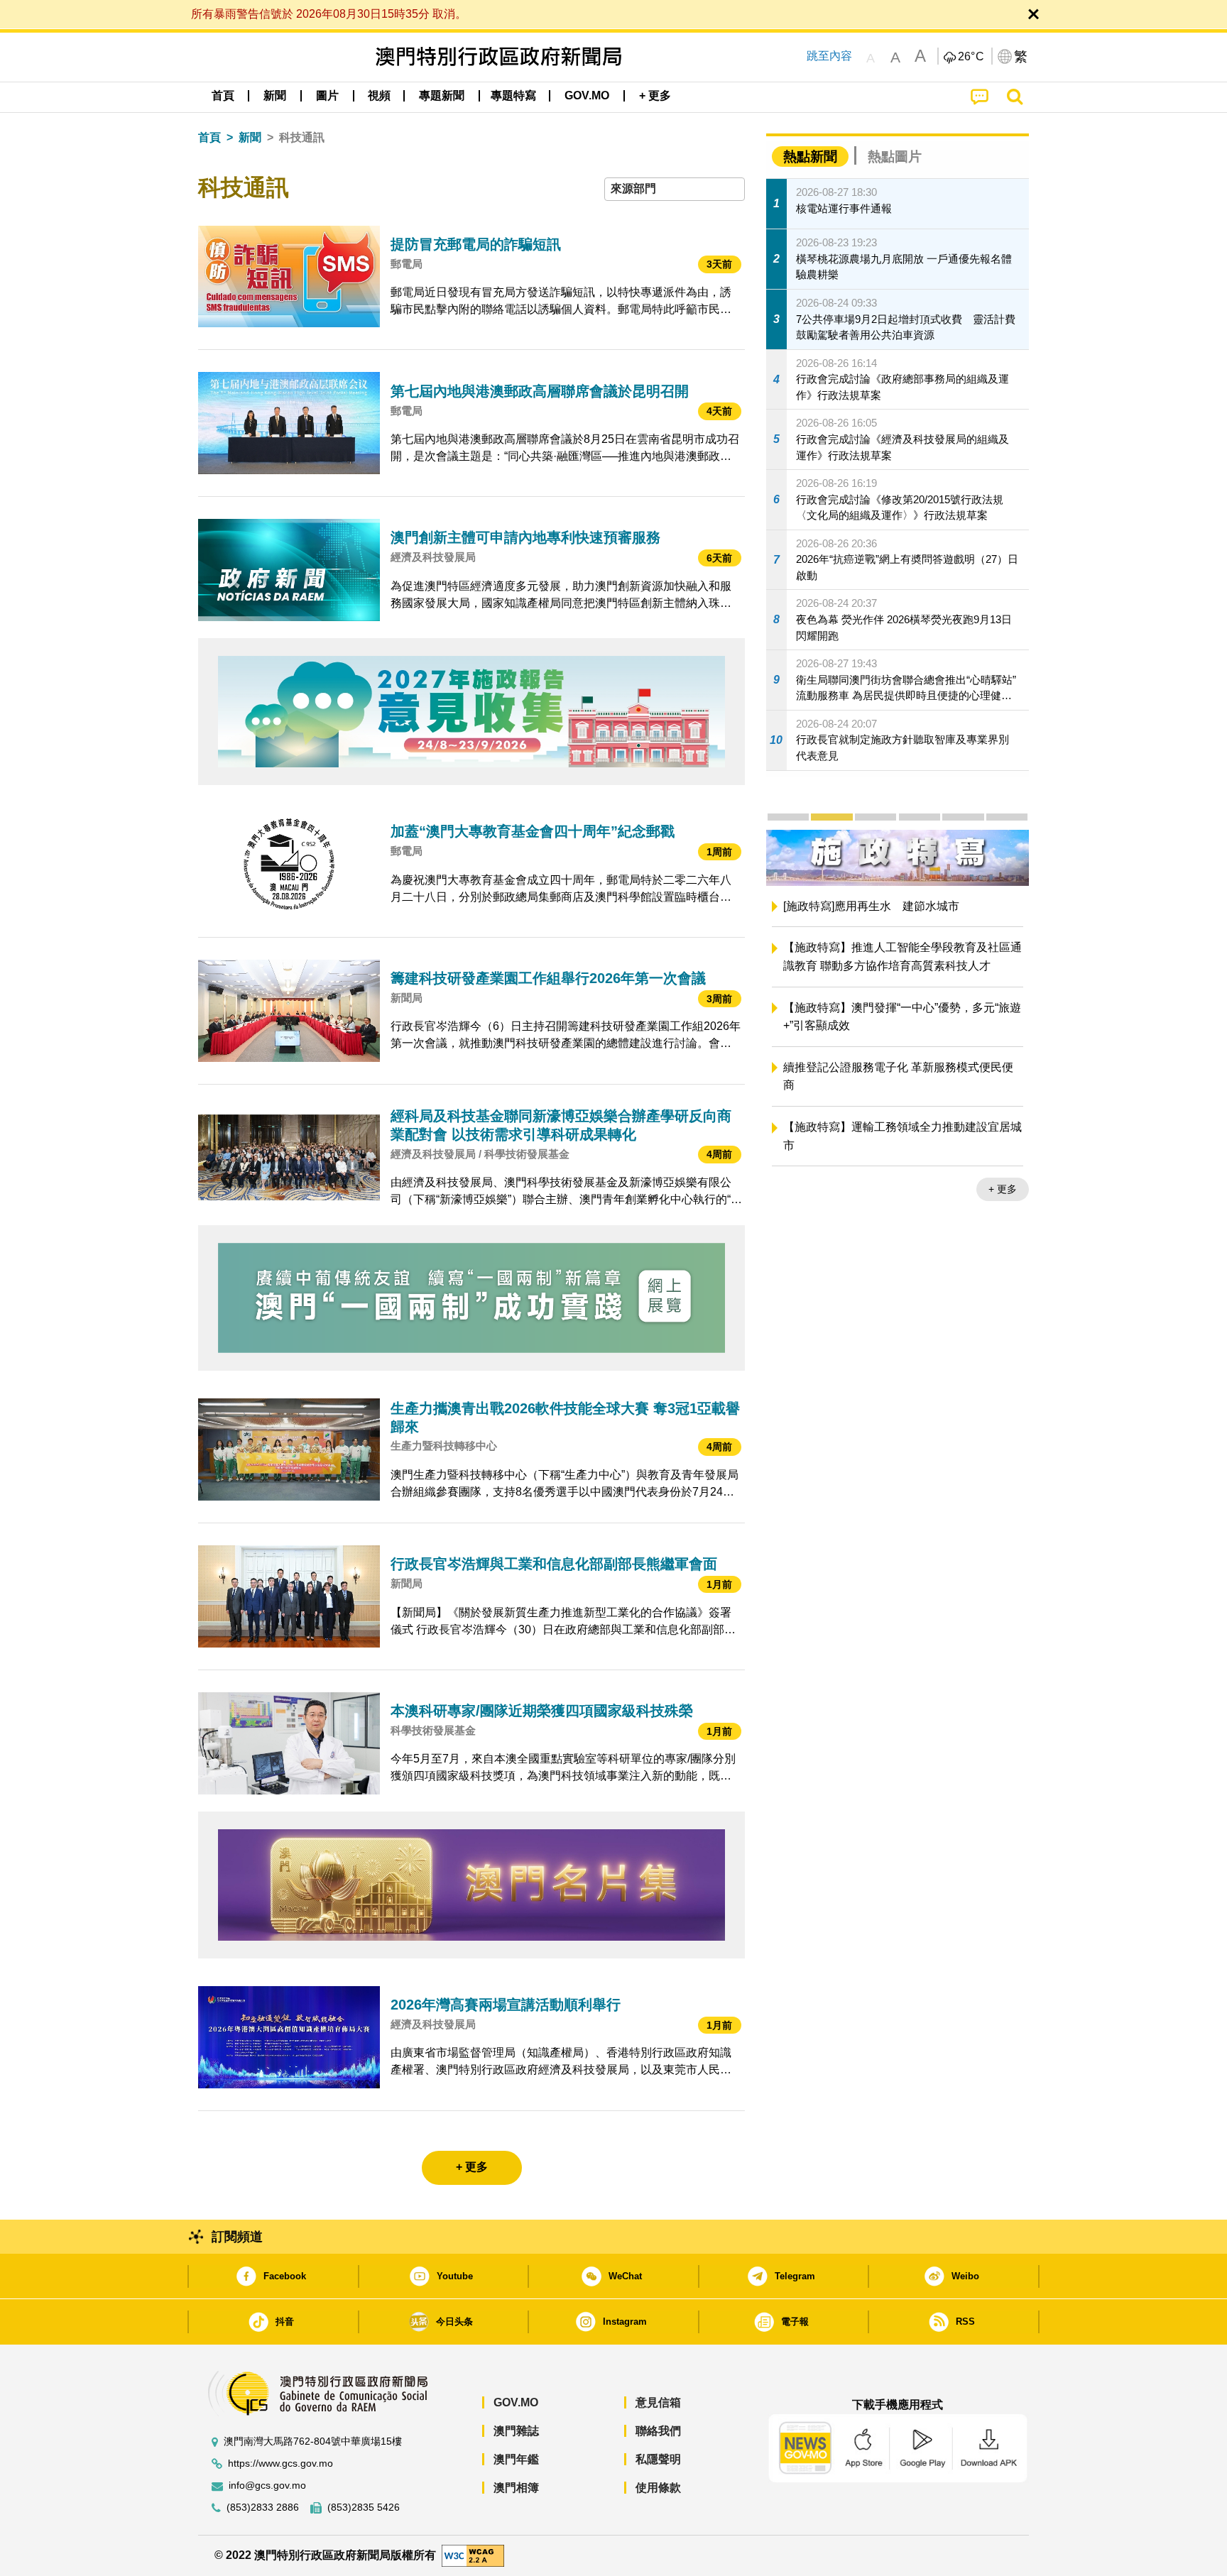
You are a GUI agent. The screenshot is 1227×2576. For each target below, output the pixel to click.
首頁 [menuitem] (223, 95)
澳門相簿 (516, 2488)
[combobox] (675, 189)
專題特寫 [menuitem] (513, 95)
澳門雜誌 (516, 2431)
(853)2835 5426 (364, 2508)
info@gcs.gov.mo (267, 2485)
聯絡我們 (658, 2431)
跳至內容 (829, 56)
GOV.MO (516, 2402)
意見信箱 (658, 2402)
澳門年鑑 (516, 2459)
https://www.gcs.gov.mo (280, 2463)
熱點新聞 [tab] (810, 157)
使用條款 (658, 2488)
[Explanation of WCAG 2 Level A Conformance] (473, 2554)
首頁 (209, 137)
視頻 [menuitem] (379, 95)
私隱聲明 (658, 2459)
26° (971, 57)
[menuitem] (275, 96)
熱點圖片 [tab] (895, 157)
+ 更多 (1003, 1209)
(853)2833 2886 (263, 2508)
